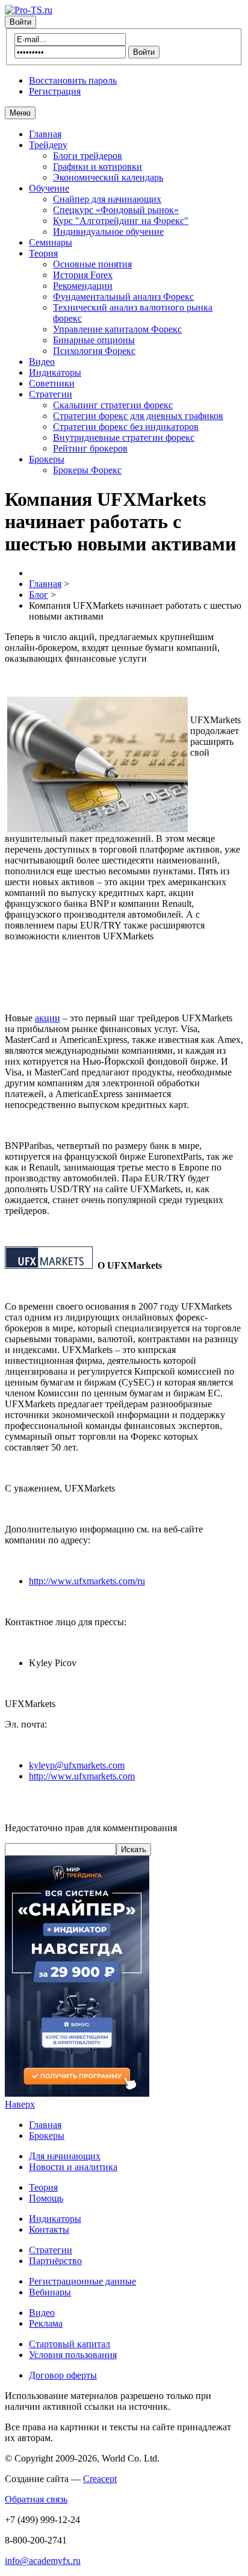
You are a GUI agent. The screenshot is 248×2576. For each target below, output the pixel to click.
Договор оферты (63, 2375)
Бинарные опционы (94, 340)
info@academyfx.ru (43, 2561)
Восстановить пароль (73, 80)
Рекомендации (83, 286)
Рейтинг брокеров (90, 448)
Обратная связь (36, 2499)
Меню (20, 113)
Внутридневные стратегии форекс (124, 437)
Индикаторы (55, 372)
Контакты (49, 2229)
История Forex (83, 275)
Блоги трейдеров (88, 156)
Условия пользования (73, 2355)
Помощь (46, 2198)
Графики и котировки (98, 166)
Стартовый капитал (70, 2344)
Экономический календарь (108, 177)
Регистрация (55, 91)
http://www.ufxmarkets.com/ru (87, 1581)
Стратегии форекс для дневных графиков (138, 416)
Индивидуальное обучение (108, 232)
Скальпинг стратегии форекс (113, 405)
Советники (52, 383)
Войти (20, 22)
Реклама (46, 2323)
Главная (45, 134)
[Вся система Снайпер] (77, 2093)
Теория (43, 253)
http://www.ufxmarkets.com (82, 1776)
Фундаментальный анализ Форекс (123, 297)
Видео (42, 362)
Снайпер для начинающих (107, 199)
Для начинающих (65, 2156)
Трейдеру (48, 145)
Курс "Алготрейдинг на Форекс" (121, 221)
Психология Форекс (94, 351)
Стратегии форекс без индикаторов (126, 427)
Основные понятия (92, 264)
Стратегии (51, 394)
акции (48, 1018)
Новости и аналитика (73, 2167)
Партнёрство (55, 2261)
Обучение (49, 188)
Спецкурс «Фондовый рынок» (116, 210)
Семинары (51, 242)
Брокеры (47, 459)
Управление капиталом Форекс (117, 329)
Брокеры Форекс (87, 470)
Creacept (100, 2479)
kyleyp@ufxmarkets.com (77, 1765)
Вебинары (50, 2292)
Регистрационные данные (82, 2281)
